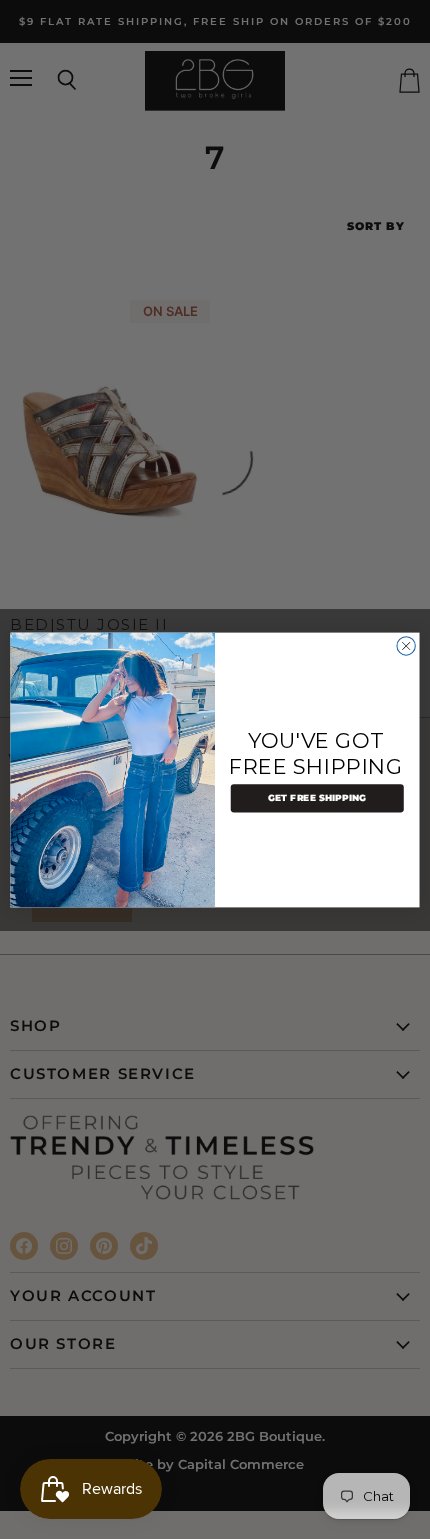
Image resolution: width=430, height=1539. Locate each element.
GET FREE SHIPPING (317, 798)
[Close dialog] (406, 645)
